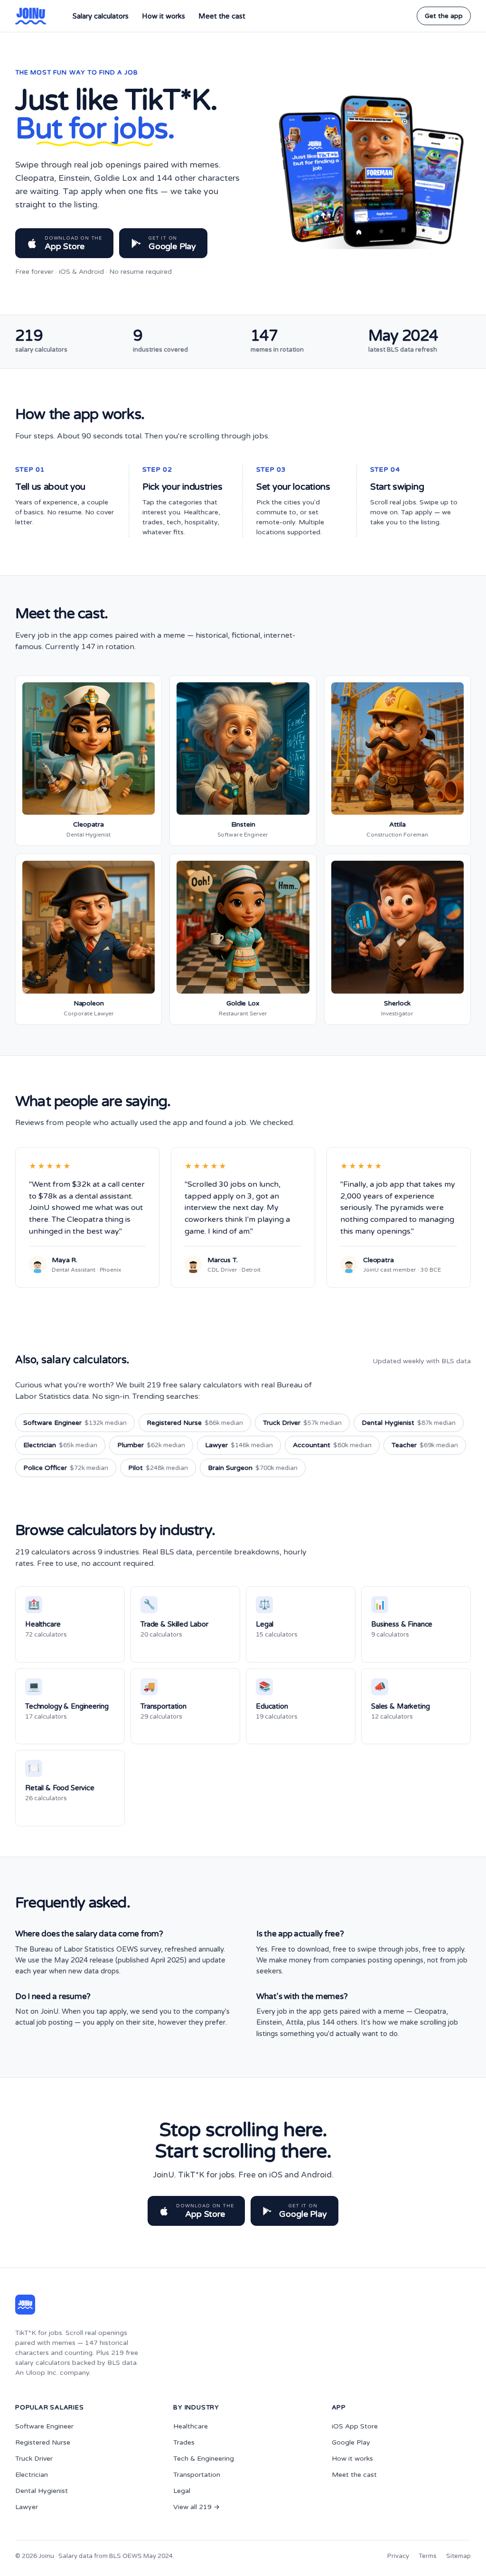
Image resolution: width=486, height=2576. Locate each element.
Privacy (398, 2556)
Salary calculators (101, 16)
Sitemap (458, 2556)
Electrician (60, 1445)
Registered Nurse (195, 1423)
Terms (428, 2556)
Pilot (158, 1468)
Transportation (197, 2475)
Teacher (425, 1445)
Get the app (444, 16)
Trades (184, 2442)
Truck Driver (302, 1423)
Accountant (332, 1445)
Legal (182, 2491)
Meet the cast (222, 16)
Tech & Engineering (204, 2459)
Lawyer (239, 1445)
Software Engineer (75, 1423)
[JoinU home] (31, 16)
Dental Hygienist (409, 1423)
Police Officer (66, 1468)
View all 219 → (196, 2507)
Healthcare (191, 2426)
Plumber (151, 1445)
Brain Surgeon (253, 1468)
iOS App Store (355, 2426)
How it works (164, 16)
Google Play (351, 2442)
